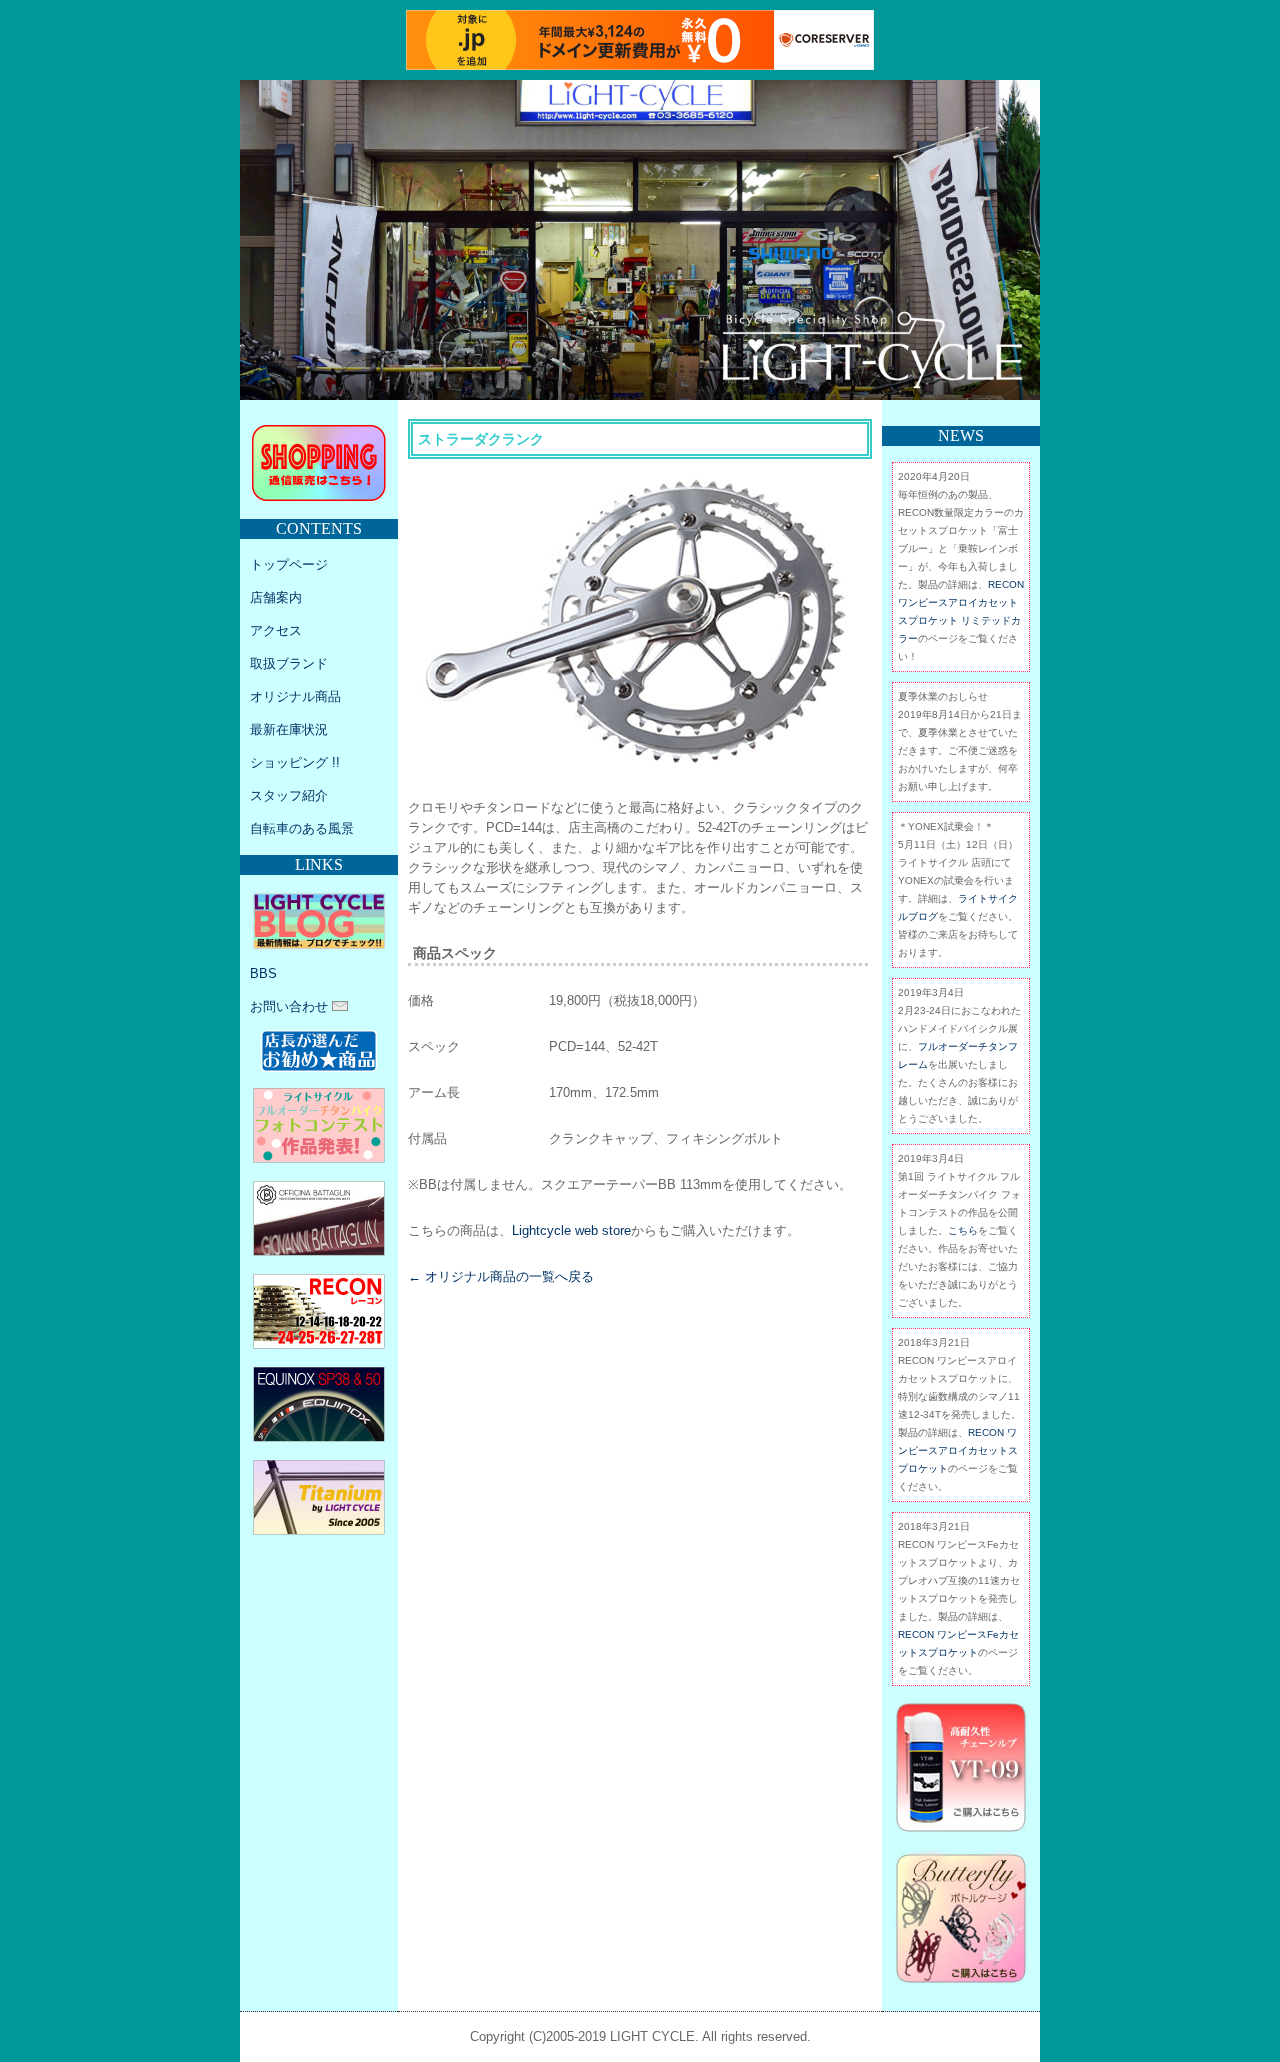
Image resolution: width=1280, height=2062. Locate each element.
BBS (263, 973)
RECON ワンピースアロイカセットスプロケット (958, 1450)
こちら (963, 1230)
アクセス (276, 630)
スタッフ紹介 (289, 795)
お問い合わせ (291, 1006)
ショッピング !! (295, 762)
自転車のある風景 (302, 828)
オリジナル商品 (295, 696)
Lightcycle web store (571, 1230)
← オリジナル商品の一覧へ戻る (501, 1276)
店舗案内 (276, 597)
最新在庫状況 (289, 729)
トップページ (289, 564)
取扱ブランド (289, 663)
